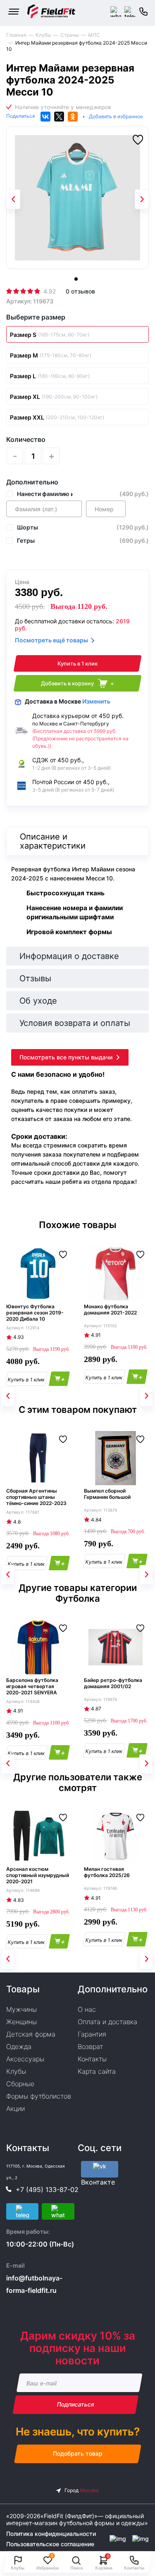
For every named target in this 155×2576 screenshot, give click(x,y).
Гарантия (92, 2034)
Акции (15, 2109)
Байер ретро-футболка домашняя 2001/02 (113, 1683)
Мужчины (21, 2009)
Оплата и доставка (107, 2022)
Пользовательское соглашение (50, 2544)
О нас (87, 2009)
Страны (70, 35)
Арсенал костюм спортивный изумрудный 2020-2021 (38, 1875)
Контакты (92, 2059)
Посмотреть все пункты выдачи (66, 1057)
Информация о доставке (69, 956)
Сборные (20, 2084)
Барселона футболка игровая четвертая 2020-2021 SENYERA (32, 1686)
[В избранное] (138, 140)
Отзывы (35, 978)
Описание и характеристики (53, 841)
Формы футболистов (39, 2096)
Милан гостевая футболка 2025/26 (107, 1872)
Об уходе (38, 1001)
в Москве (68, 701)
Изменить (96, 701)
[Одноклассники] (73, 117)
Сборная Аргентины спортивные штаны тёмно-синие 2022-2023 (36, 1497)
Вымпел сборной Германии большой (107, 1494)
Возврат (90, 2046)
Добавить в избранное (116, 116)
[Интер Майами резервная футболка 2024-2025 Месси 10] (77, 198)
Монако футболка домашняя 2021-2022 (110, 1309)
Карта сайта (97, 2071)
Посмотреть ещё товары (51, 640)
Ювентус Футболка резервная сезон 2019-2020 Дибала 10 (35, 1313)
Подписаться (75, 2405)
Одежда (19, 2046)
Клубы (43, 35)
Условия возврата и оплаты (75, 1023)
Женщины (21, 2022)
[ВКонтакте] (45, 117)
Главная (16, 35)
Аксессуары (25, 2059)
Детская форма (31, 2034)
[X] (59, 117)
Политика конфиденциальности (51, 2534)
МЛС (94, 35)
